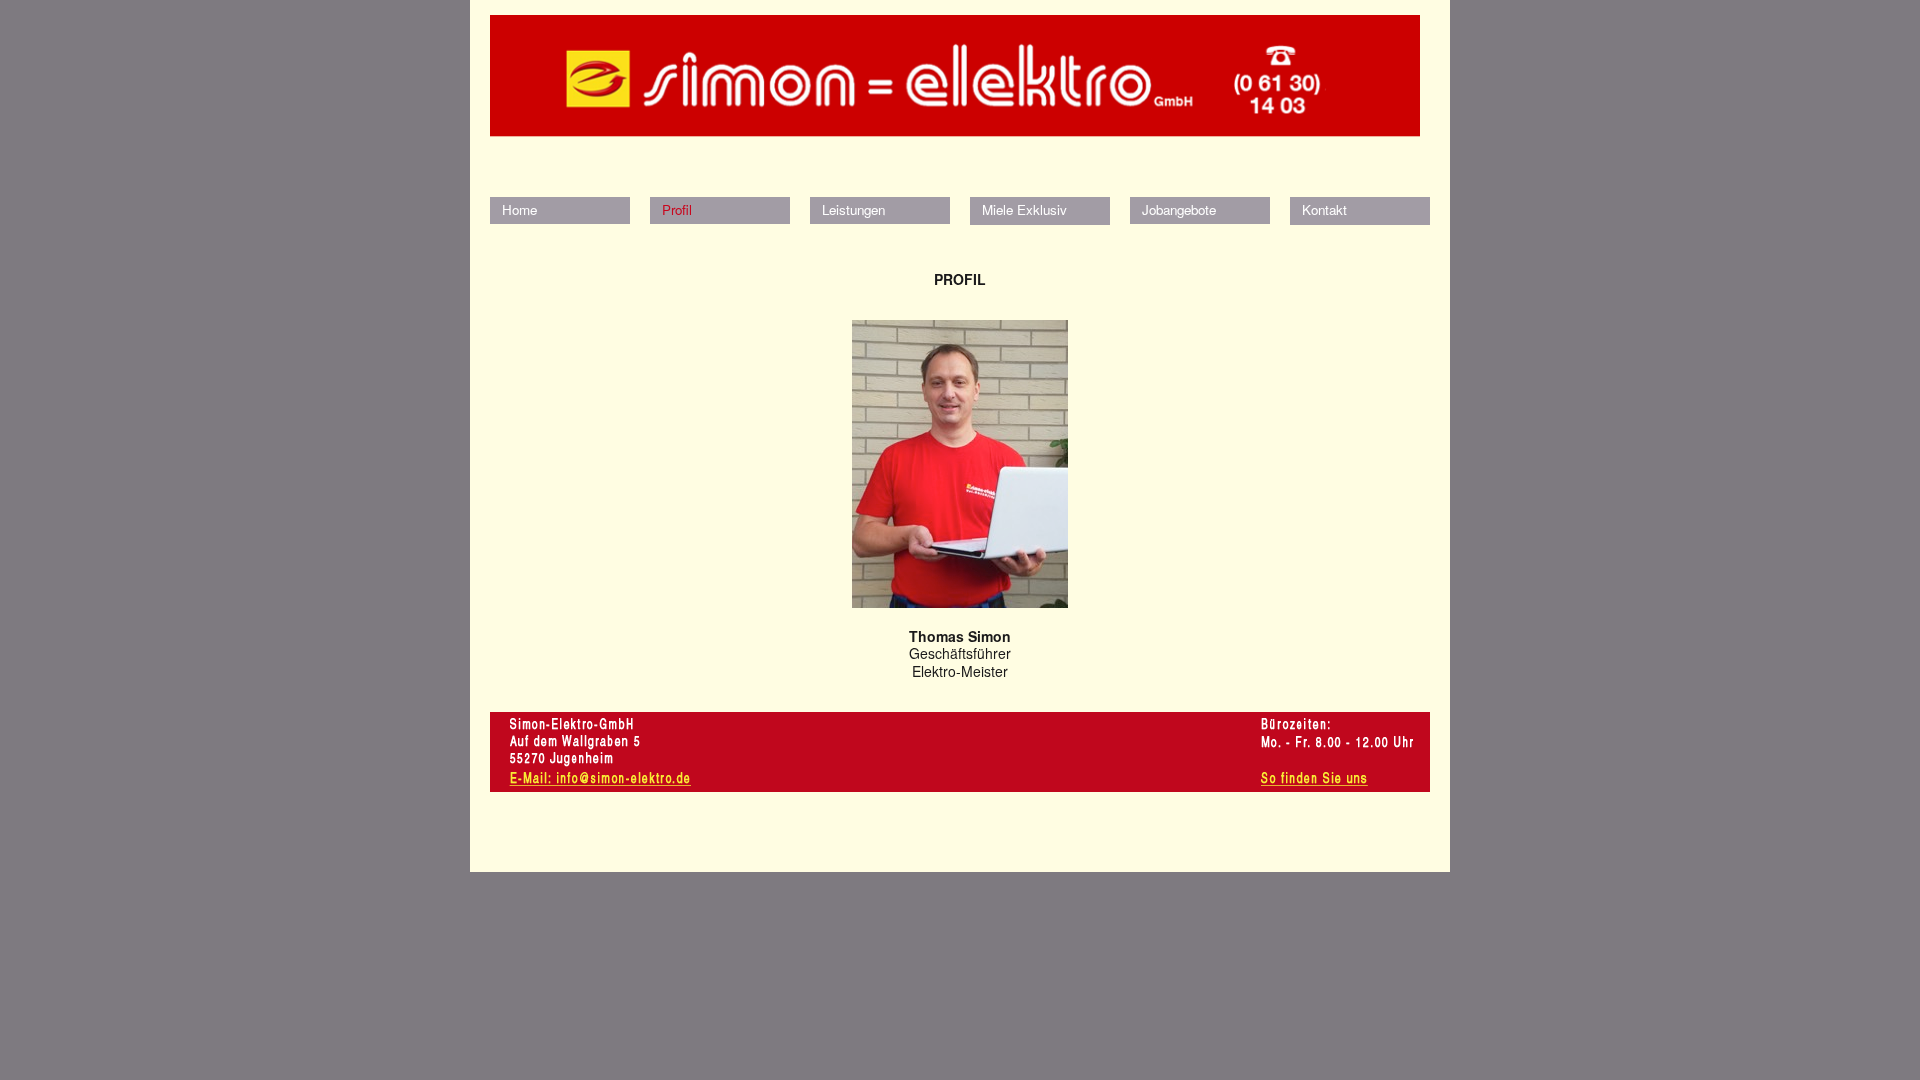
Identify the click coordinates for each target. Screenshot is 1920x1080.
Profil (677, 209)
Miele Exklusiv (1024, 209)
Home (519, 209)
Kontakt (1324, 209)
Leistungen (853, 209)
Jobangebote (1179, 209)
